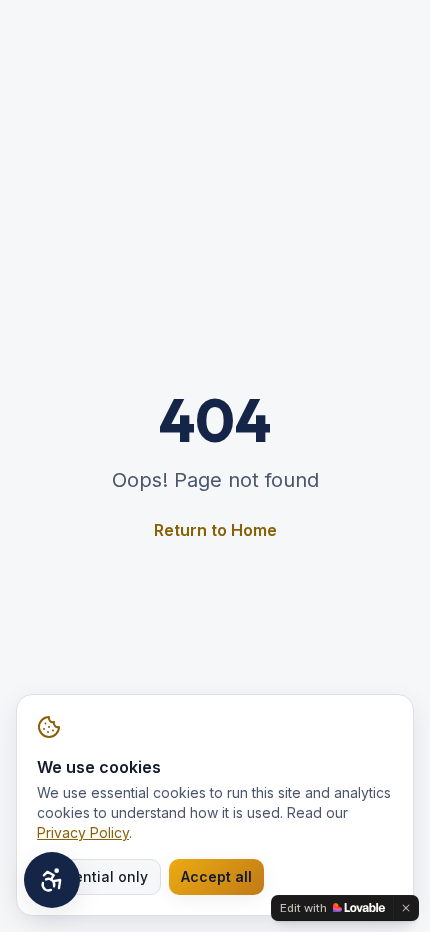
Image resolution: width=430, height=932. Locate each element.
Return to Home (215, 530)
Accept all (216, 876)
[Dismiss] (406, 908)
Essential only (99, 876)
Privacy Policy (83, 832)
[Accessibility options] (52, 880)
